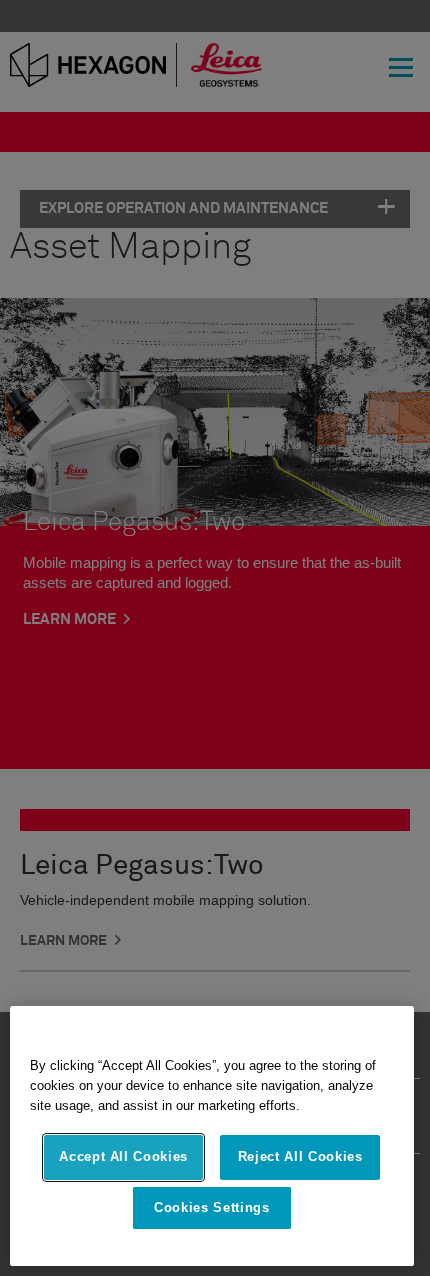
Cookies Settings (212, 1207)
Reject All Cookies (300, 1156)
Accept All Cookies (123, 1156)
